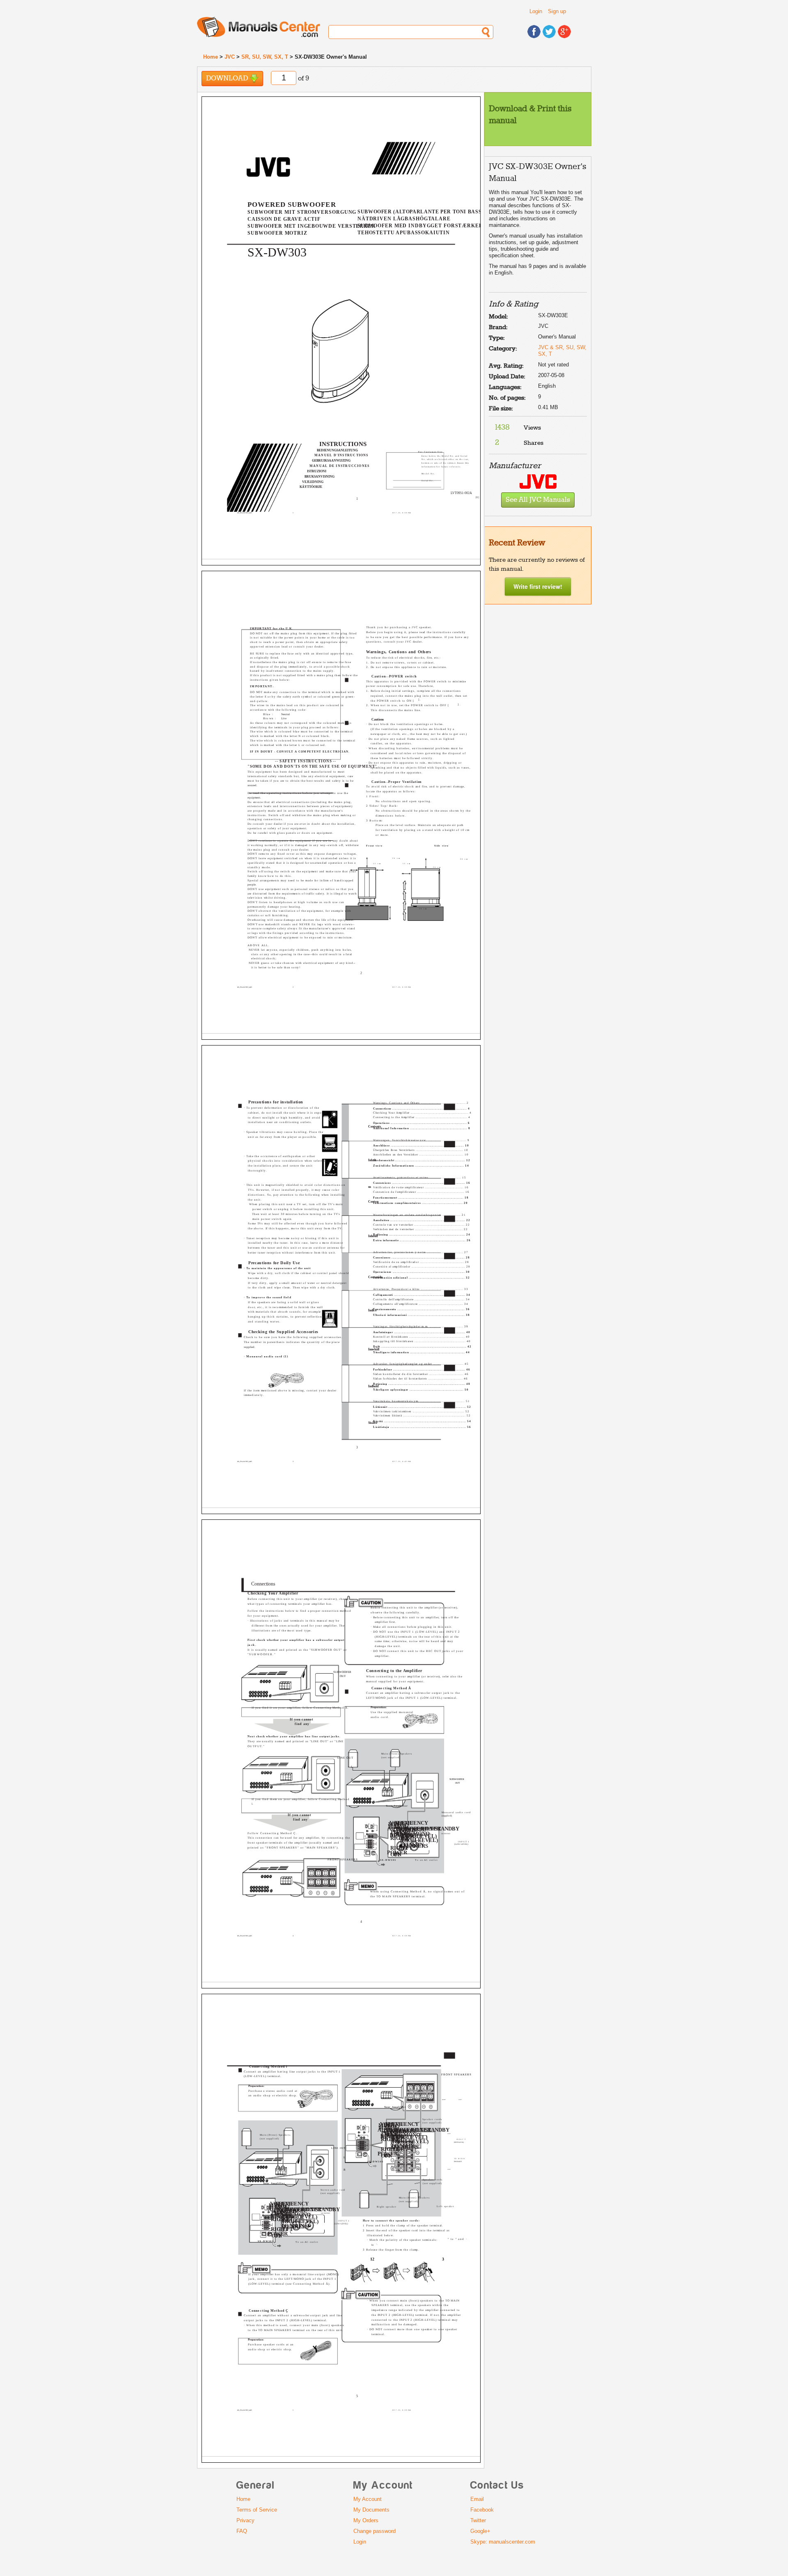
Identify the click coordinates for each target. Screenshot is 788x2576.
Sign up (557, 11)
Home (211, 57)
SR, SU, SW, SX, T (265, 57)
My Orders (366, 2520)
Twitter (478, 2520)
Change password (375, 2531)
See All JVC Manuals (538, 500)
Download (228, 79)
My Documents (371, 2510)
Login (536, 11)
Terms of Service (257, 2510)
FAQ (242, 2531)
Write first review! (538, 586)
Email (477, 2499)
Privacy (245, 2520)
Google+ (480, 2531)
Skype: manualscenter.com (503, 2542)
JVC (230, 57)
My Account (368, 2499)
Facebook (482, 2510)
